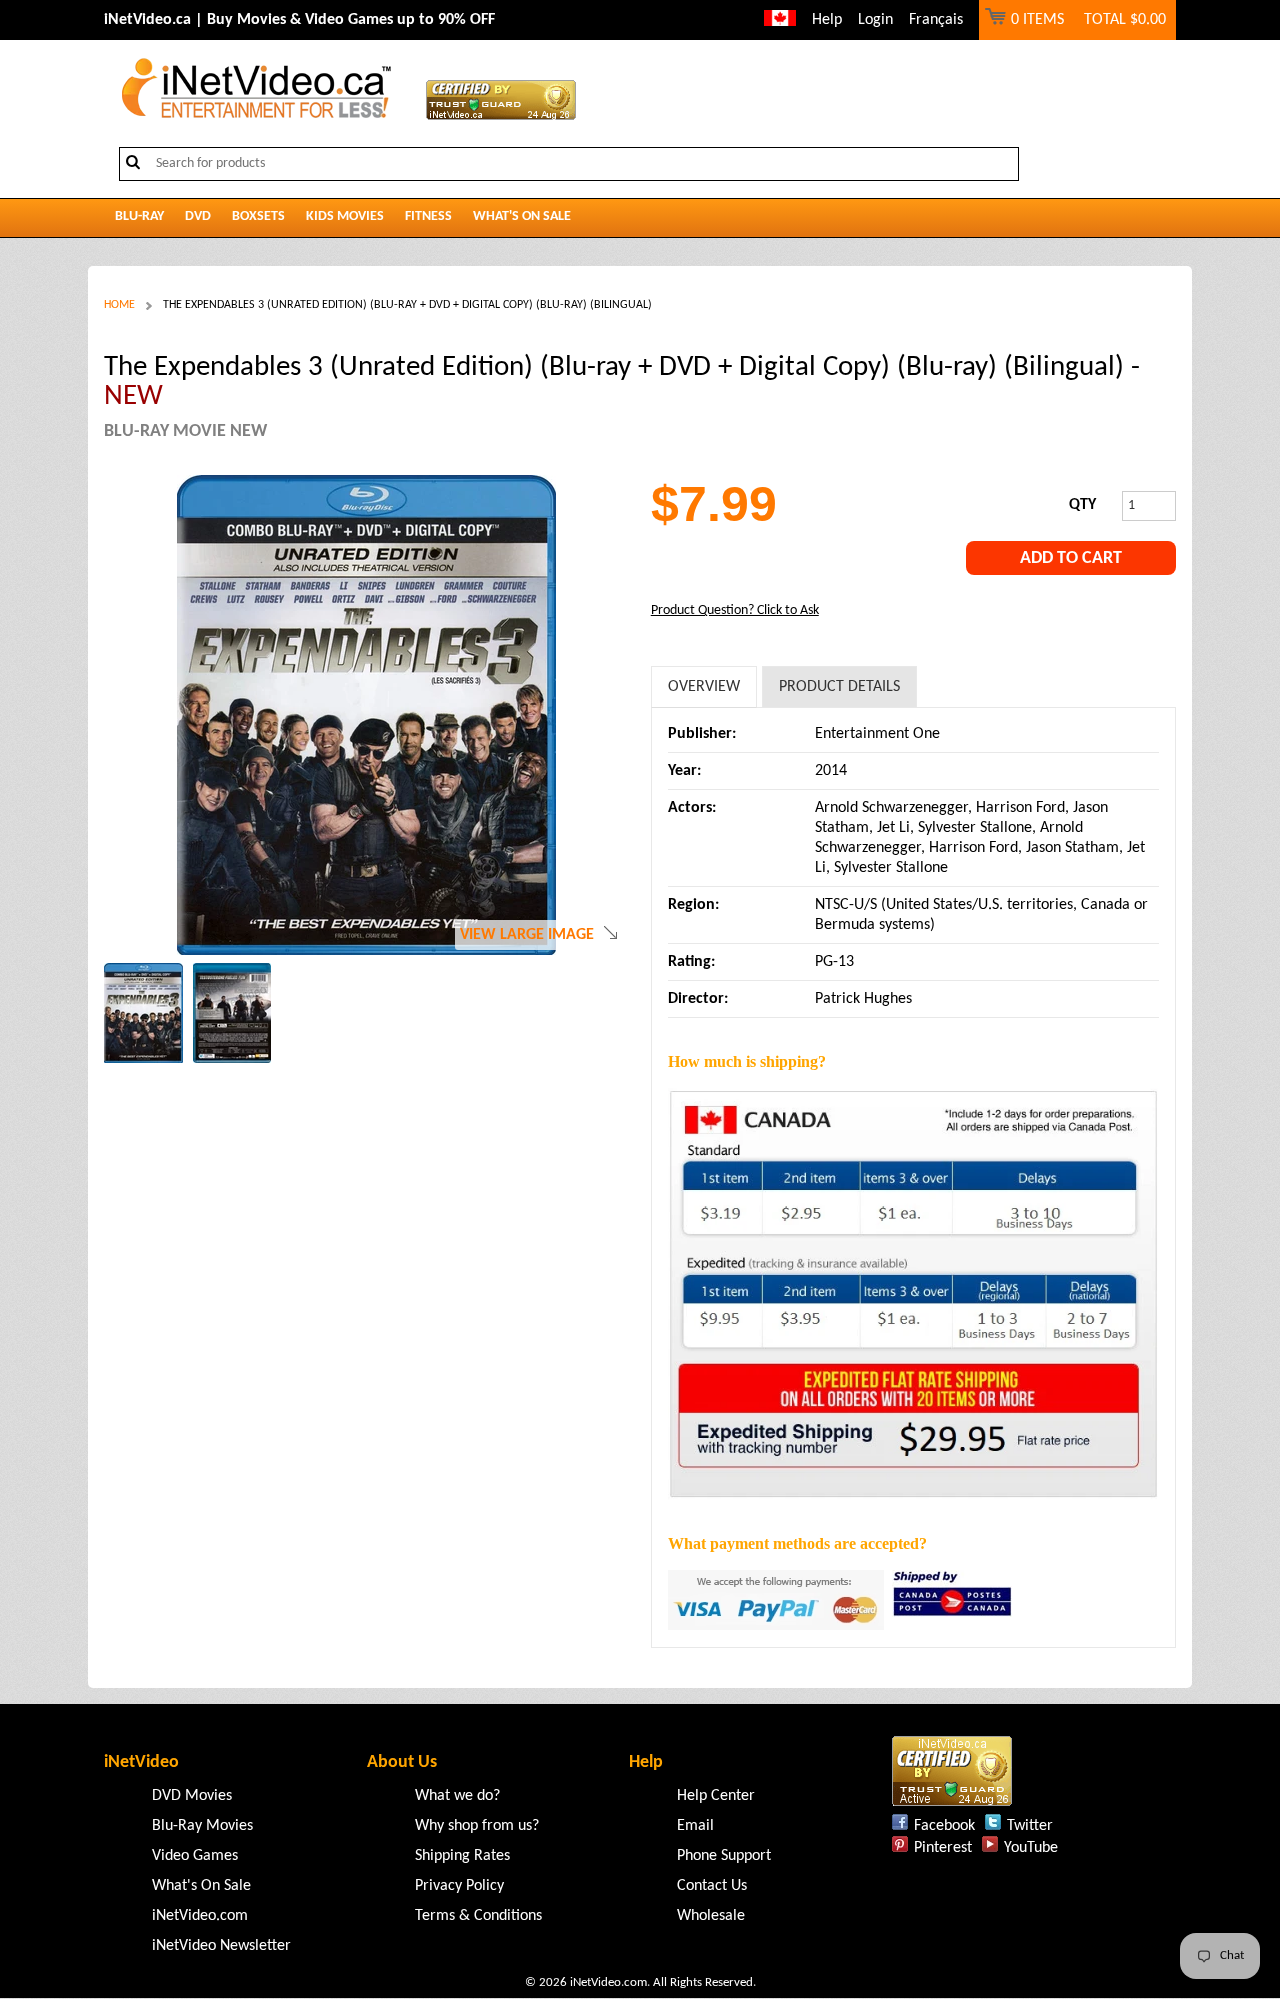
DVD (198, 216)
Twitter (1030, 1826)
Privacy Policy (459, 1886)
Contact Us (712, 1886)
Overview (704, 687)
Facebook (944, 1826)
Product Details (839, 687)
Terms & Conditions (478, 1916)
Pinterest (943, 1848)
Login (875, 20)
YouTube (1031, 1848)
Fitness (428, 216)
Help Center (716, 1796)
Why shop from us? (477, 1826)
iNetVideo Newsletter (221, 1946)
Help (827, 20)
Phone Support (724, 1856)
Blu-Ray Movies (202, 1826)
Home (119, 305)
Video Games (195, 1856)
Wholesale (711, 1916)
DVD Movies (192, 1796)
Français (936, 20)
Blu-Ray (139, 216)
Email (695, 1826)
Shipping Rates (462, 1856)
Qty (1082, 505)
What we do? (457, 1796)
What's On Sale (522, 216)
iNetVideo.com (200, 1916)
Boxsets (258, 216)
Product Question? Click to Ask (735, 610)
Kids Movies (345, 216)
